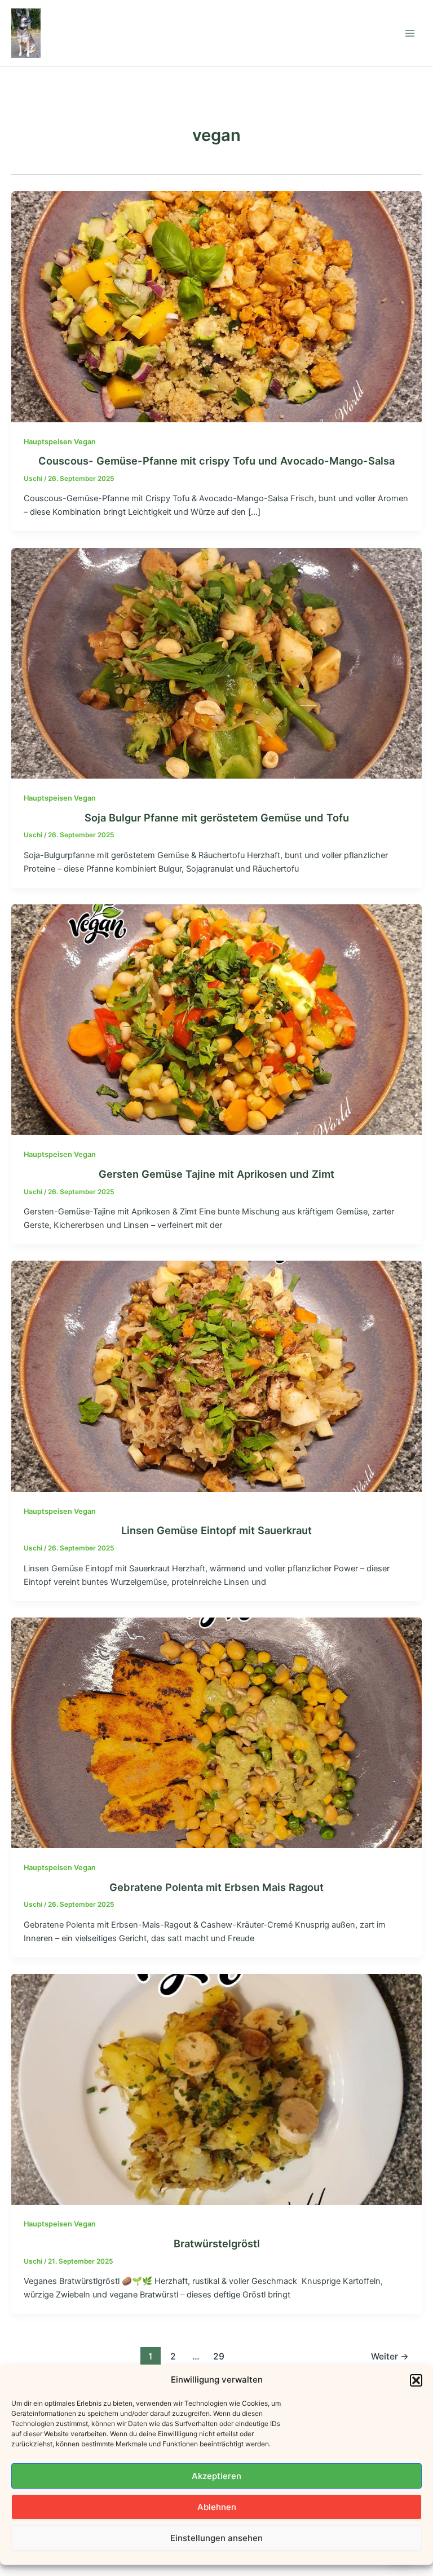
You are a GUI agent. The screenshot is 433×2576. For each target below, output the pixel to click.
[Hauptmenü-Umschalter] (410, 33)
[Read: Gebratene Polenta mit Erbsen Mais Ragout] (216, 1732)
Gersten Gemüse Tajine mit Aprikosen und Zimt (216, 1174)
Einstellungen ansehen (216, 2538)
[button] (416, 2380)
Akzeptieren (216, 2476)
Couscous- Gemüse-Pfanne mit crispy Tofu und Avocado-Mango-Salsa (216, 461)
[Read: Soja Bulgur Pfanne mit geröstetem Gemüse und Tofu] (216, 662)
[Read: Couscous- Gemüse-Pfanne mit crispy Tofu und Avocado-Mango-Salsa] (216, 306)
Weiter (390, 2356)
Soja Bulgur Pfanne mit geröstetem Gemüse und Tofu (217, 818)
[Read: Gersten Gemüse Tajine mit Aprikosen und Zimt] (216, 1019)
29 (219, 2356)
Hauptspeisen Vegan (60, 442)
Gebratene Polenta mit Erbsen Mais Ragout (216, 1887)
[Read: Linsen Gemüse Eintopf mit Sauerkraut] (216, 1376)
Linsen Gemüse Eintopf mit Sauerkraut (216, 1530)
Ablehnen (217, 2507)
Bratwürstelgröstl (217, 2243)
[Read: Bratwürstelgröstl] (216, 2089)
